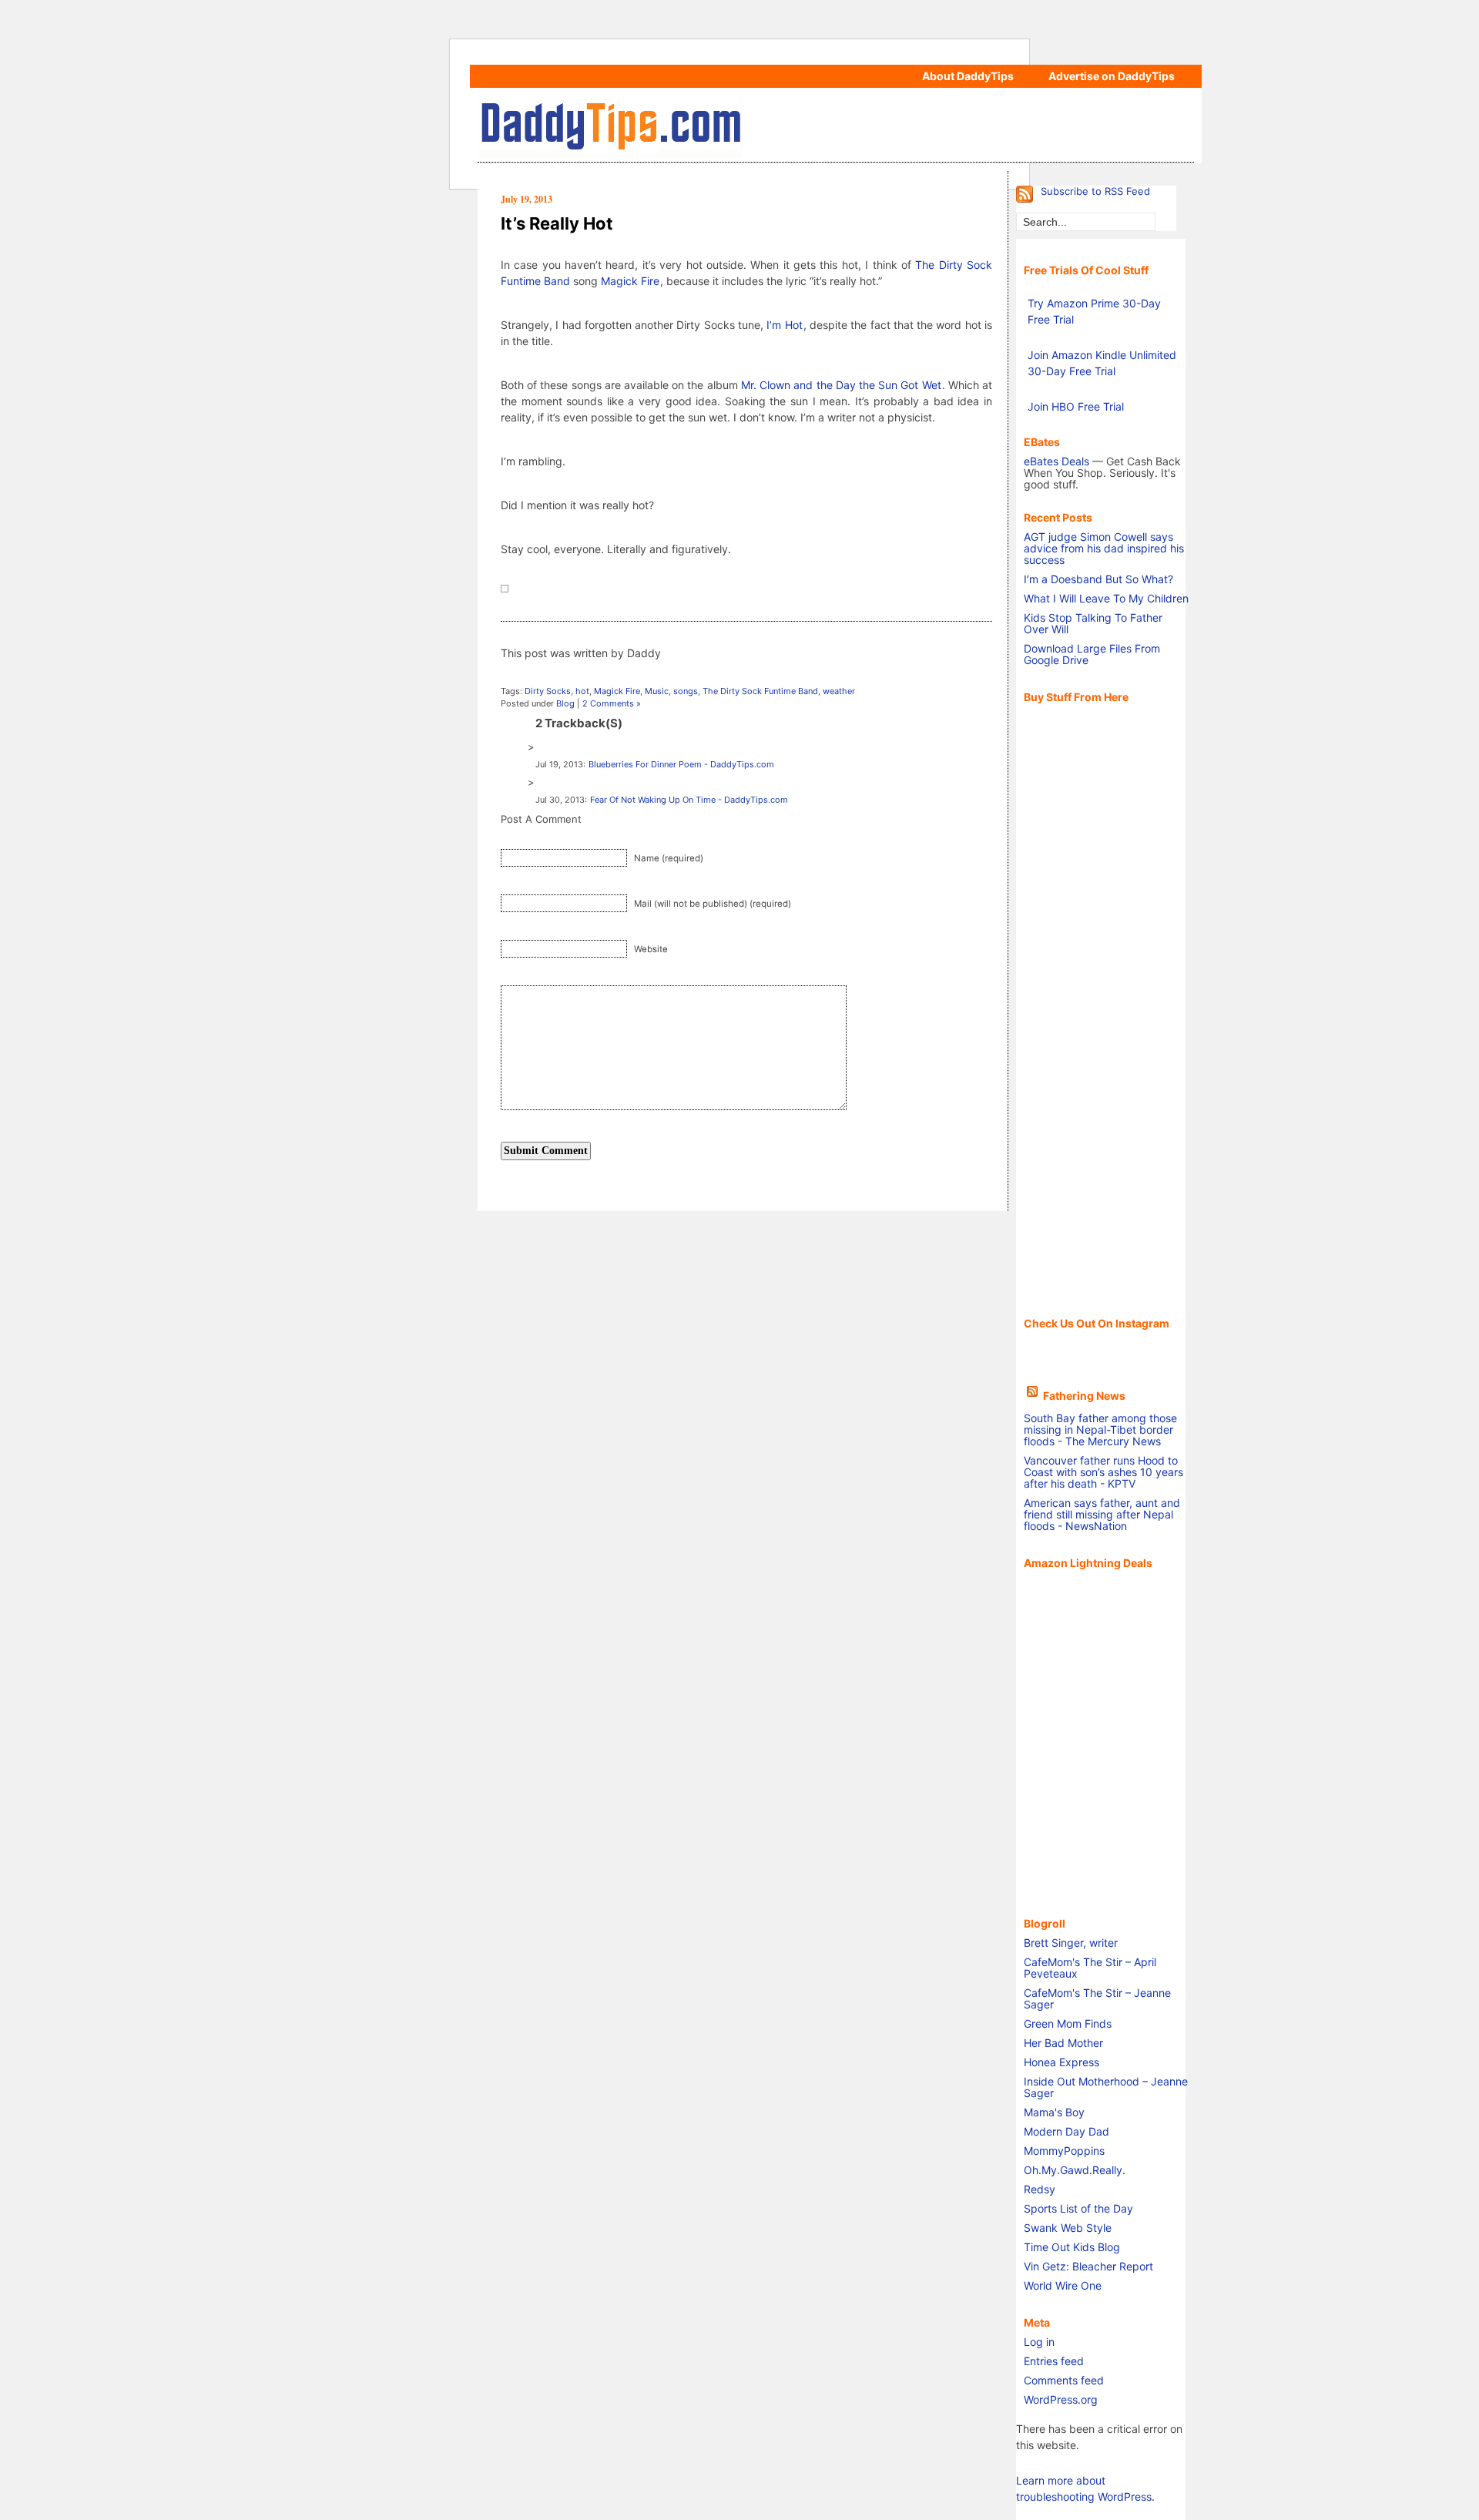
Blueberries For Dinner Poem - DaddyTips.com (681, 764)
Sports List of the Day (1078, 2208)
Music (657, 691)
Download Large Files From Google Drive (1092, 654)
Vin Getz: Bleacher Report (1088, 2266)
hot (582, 691)
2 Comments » (612, 703)
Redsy (1040, 2189)
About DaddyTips (968, 76)
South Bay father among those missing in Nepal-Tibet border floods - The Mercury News (1100, 1429)
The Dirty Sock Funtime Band (760, 691)
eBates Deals (1056, 461)
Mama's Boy (1054, 2112)
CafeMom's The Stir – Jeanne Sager (1097, 1998)
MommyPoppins (1064, 2151)
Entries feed (1054, 2361)
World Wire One (1063, 2285)
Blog (565, 703)
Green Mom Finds (1068, 2023)
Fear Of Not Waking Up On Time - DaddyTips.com (689, 800)
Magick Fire (630, 281)
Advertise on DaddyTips (1112, 76)
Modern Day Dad (1066, 2131)
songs (686, 691)
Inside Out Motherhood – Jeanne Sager (1106, 2087)
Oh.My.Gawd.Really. (1075, 2170)
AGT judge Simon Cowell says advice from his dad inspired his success (1104, 548)
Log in (1039, 2342)
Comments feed (1064, 2380)
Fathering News (1084, 1396)
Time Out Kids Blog (1072, 2247)
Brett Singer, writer (1071, 1943)
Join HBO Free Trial (1076, 406)
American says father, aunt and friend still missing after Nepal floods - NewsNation (1102, 1514)
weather (839, 691)
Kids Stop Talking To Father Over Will (1093, 623)
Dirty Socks (548, 691)
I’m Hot (784, 325)
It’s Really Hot (557, 223)
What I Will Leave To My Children (1106, 598)
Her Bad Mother (1063, 2043)
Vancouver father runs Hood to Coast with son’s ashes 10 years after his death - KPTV (1103, 1472)
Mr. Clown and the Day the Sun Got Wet (841, 385)
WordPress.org (1061, 2399)
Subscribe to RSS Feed (1095, 191)
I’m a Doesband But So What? (1098, 579)
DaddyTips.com (836, 125)
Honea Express (1061, 2062)
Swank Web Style (1068, 2228)
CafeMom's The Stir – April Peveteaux (1090, 1968)
